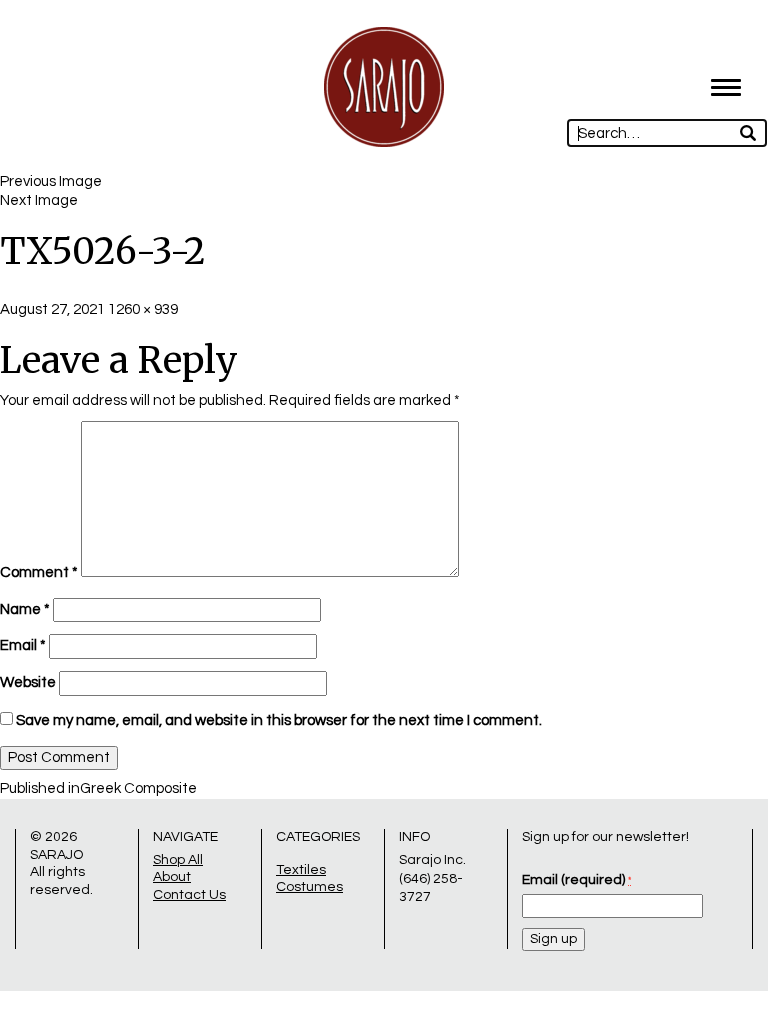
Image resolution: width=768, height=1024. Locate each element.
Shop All (178, 860)
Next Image (39, 200)
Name (25, 609)
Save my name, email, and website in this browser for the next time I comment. (279, 720)
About (172, 877)
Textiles (301, 870)
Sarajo (56, 855)
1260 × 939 (143, 309)
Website (28, 682)
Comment (39, 572)
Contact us (189, 895)
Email (23, 645)
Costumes (309, 887)
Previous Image (51, 181)
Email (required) (576, 880)
